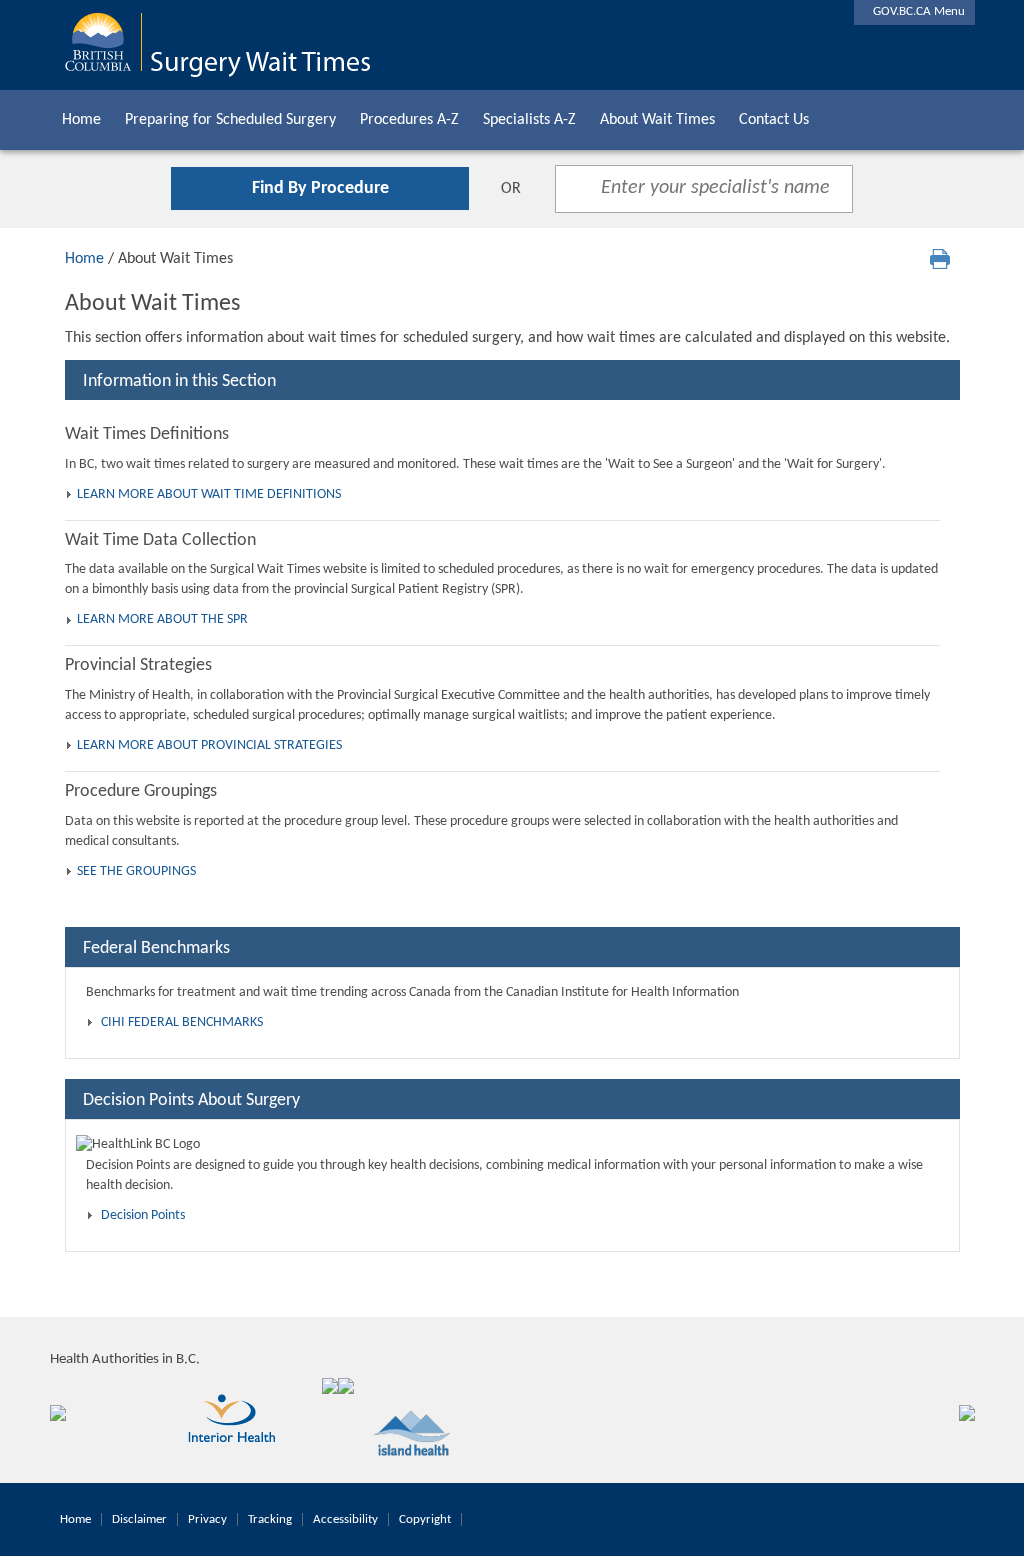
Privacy (207, 1519)
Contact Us (774, 120)
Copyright (425, 1519)
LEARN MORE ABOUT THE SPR (162, 619)
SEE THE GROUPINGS (136, 871)
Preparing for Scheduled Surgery (230, 120)
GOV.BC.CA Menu (914, 11)
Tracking (270, 1519)
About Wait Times (657, 120)
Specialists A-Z (529, 120)
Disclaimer (139, 1519)
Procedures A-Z (409, 120)
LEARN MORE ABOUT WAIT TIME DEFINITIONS (209, 494)
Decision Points (143, 1215)
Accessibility (345, 1519)
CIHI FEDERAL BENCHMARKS (182, 1022)
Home (81, 120)
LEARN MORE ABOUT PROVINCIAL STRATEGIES (209, 745)
